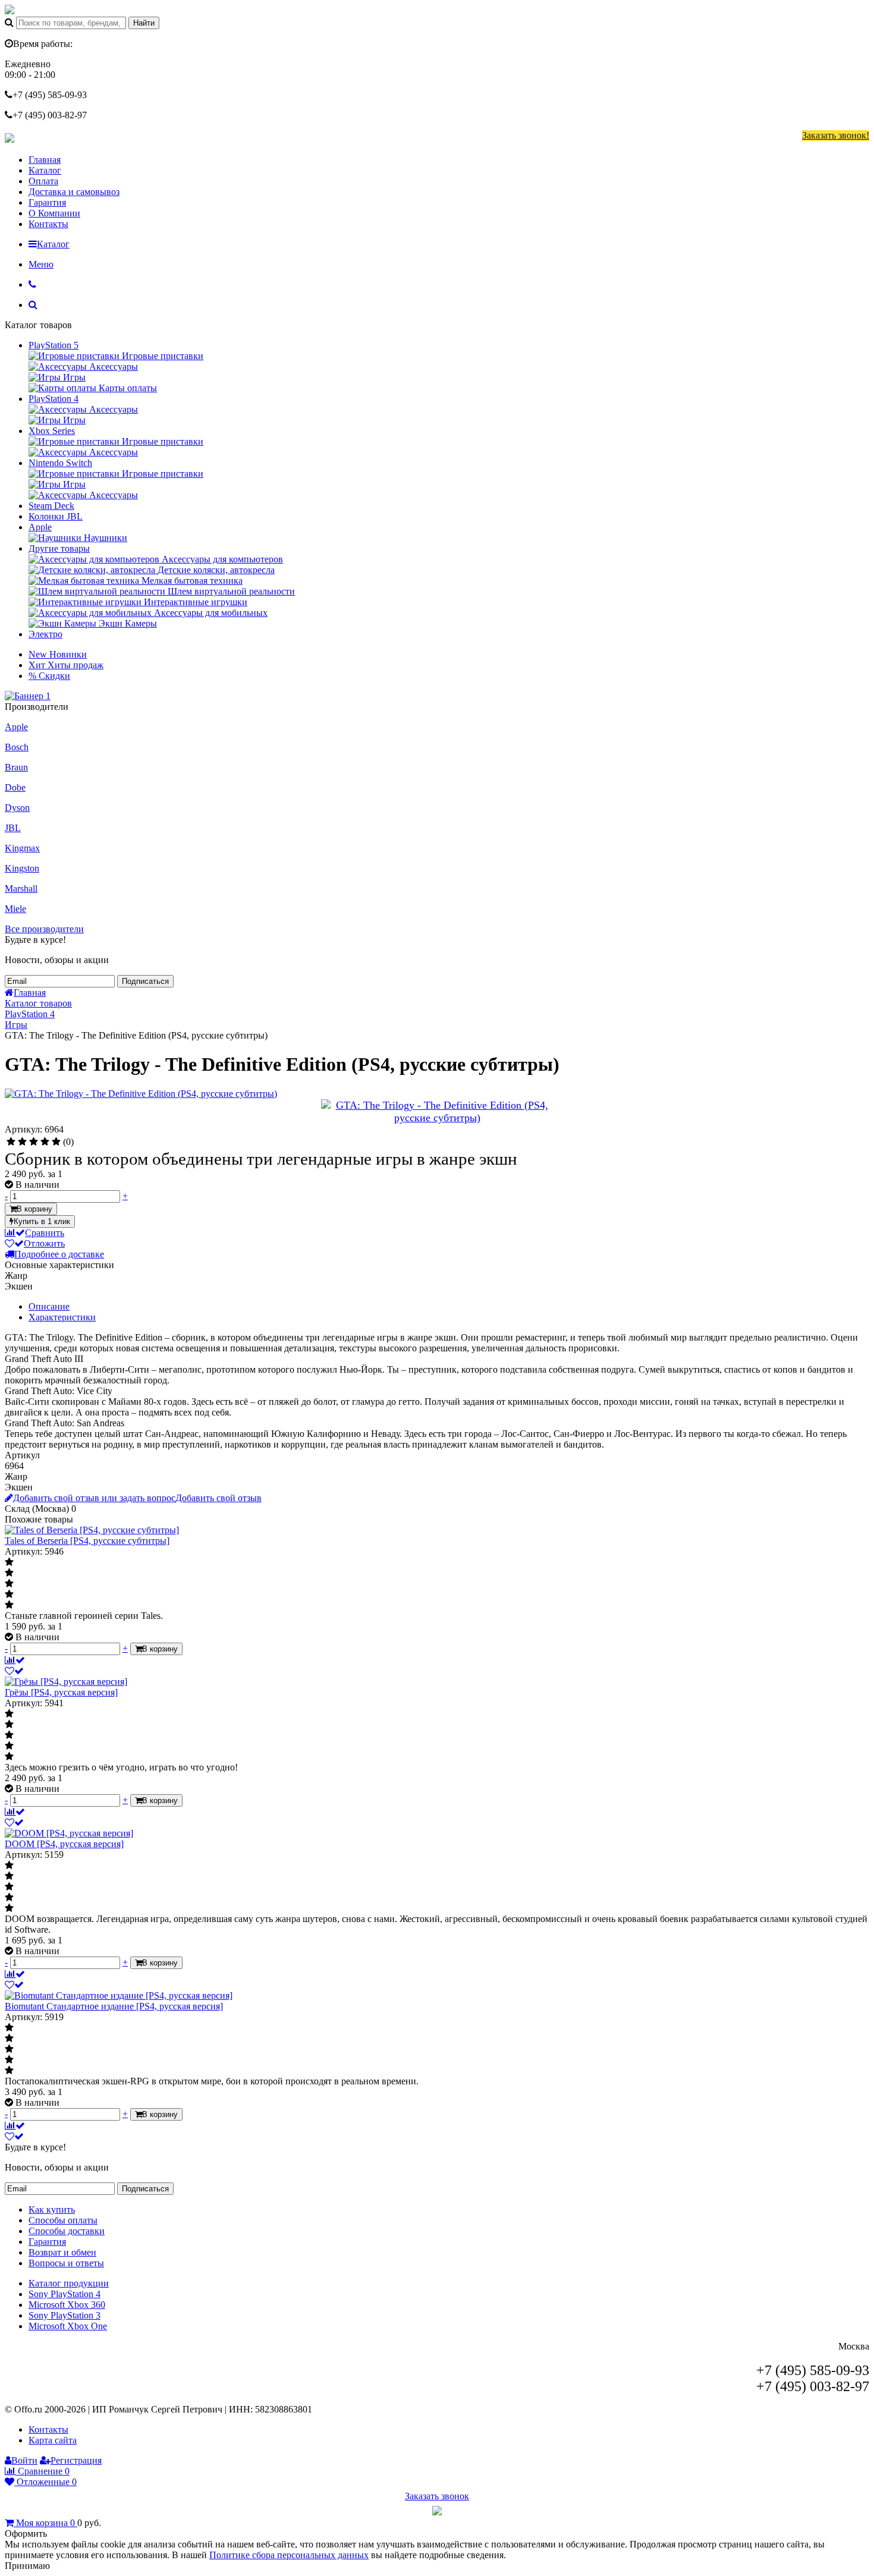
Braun (16, 767)
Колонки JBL (56, 516)
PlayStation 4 (54, 399)
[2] (22, 1142)
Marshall (21, 888)
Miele (15, 909)
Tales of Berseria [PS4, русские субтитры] (87, 1541)
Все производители (44, 929)
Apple (40, 527)
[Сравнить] (15, 1660)
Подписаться (145, 981)
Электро (45, 634)
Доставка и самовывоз (74, 192)
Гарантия (47, 202)
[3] (34, 1142)
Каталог (45, 170)
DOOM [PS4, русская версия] (64, 1844)
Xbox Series (52, 431)
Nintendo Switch (60, 463)
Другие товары (59, 548)
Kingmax (22, 848)
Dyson (17, 808)
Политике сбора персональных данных (289, 2555)
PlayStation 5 (54, 345)
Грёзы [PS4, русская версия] (61, 1692)
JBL (13, 828)
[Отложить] (14, 1671)
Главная (45, 160)
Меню (41, 264)
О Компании (54, 213)
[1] (11, 1142)
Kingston (22, 868)
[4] (45, 1142)
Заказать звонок (437, 2496)
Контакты (48, 224)
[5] (56, 1142)
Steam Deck (51, 506)
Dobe (15, 787)
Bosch (17, 747)
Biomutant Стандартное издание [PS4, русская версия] (114, 2006)
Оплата (43, 181)
